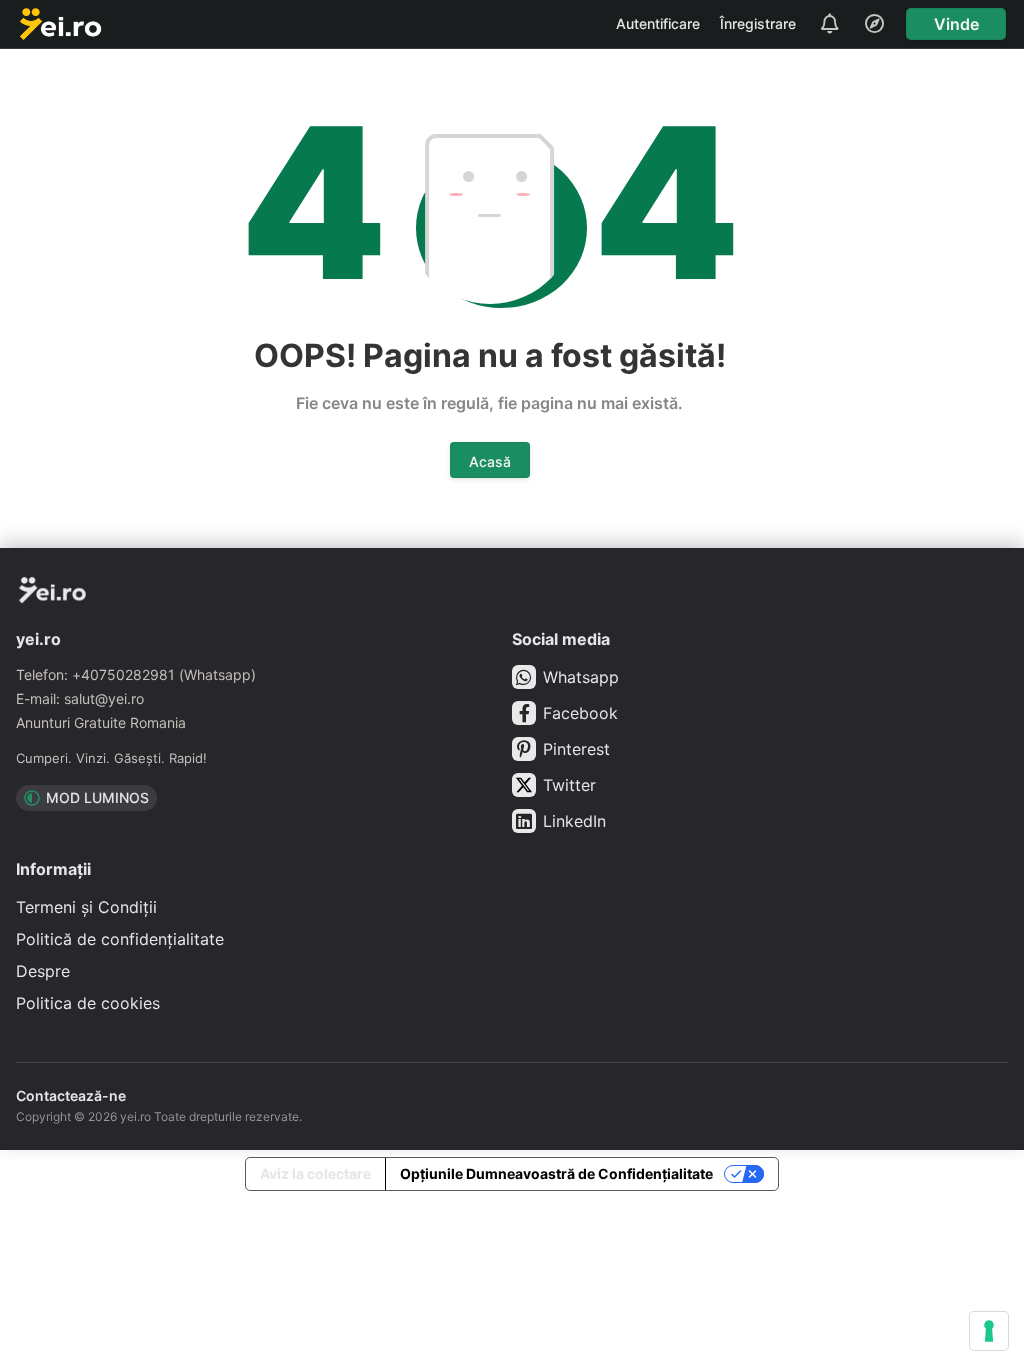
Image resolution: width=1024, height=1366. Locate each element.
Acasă (490, 461)
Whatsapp (581, 677)
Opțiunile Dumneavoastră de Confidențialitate (556, 1173)
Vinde (956, 24)
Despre (43, 971)
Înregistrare (758, 23)
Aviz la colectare (315, 1173)
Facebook (580, 713)
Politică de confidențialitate (120, 939)
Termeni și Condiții (86, 907)
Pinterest (576, 749)
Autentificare (658, 23)
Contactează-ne (71, 1095)
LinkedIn (574, 821)
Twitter (569, 785)
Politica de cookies (88, 1003)
